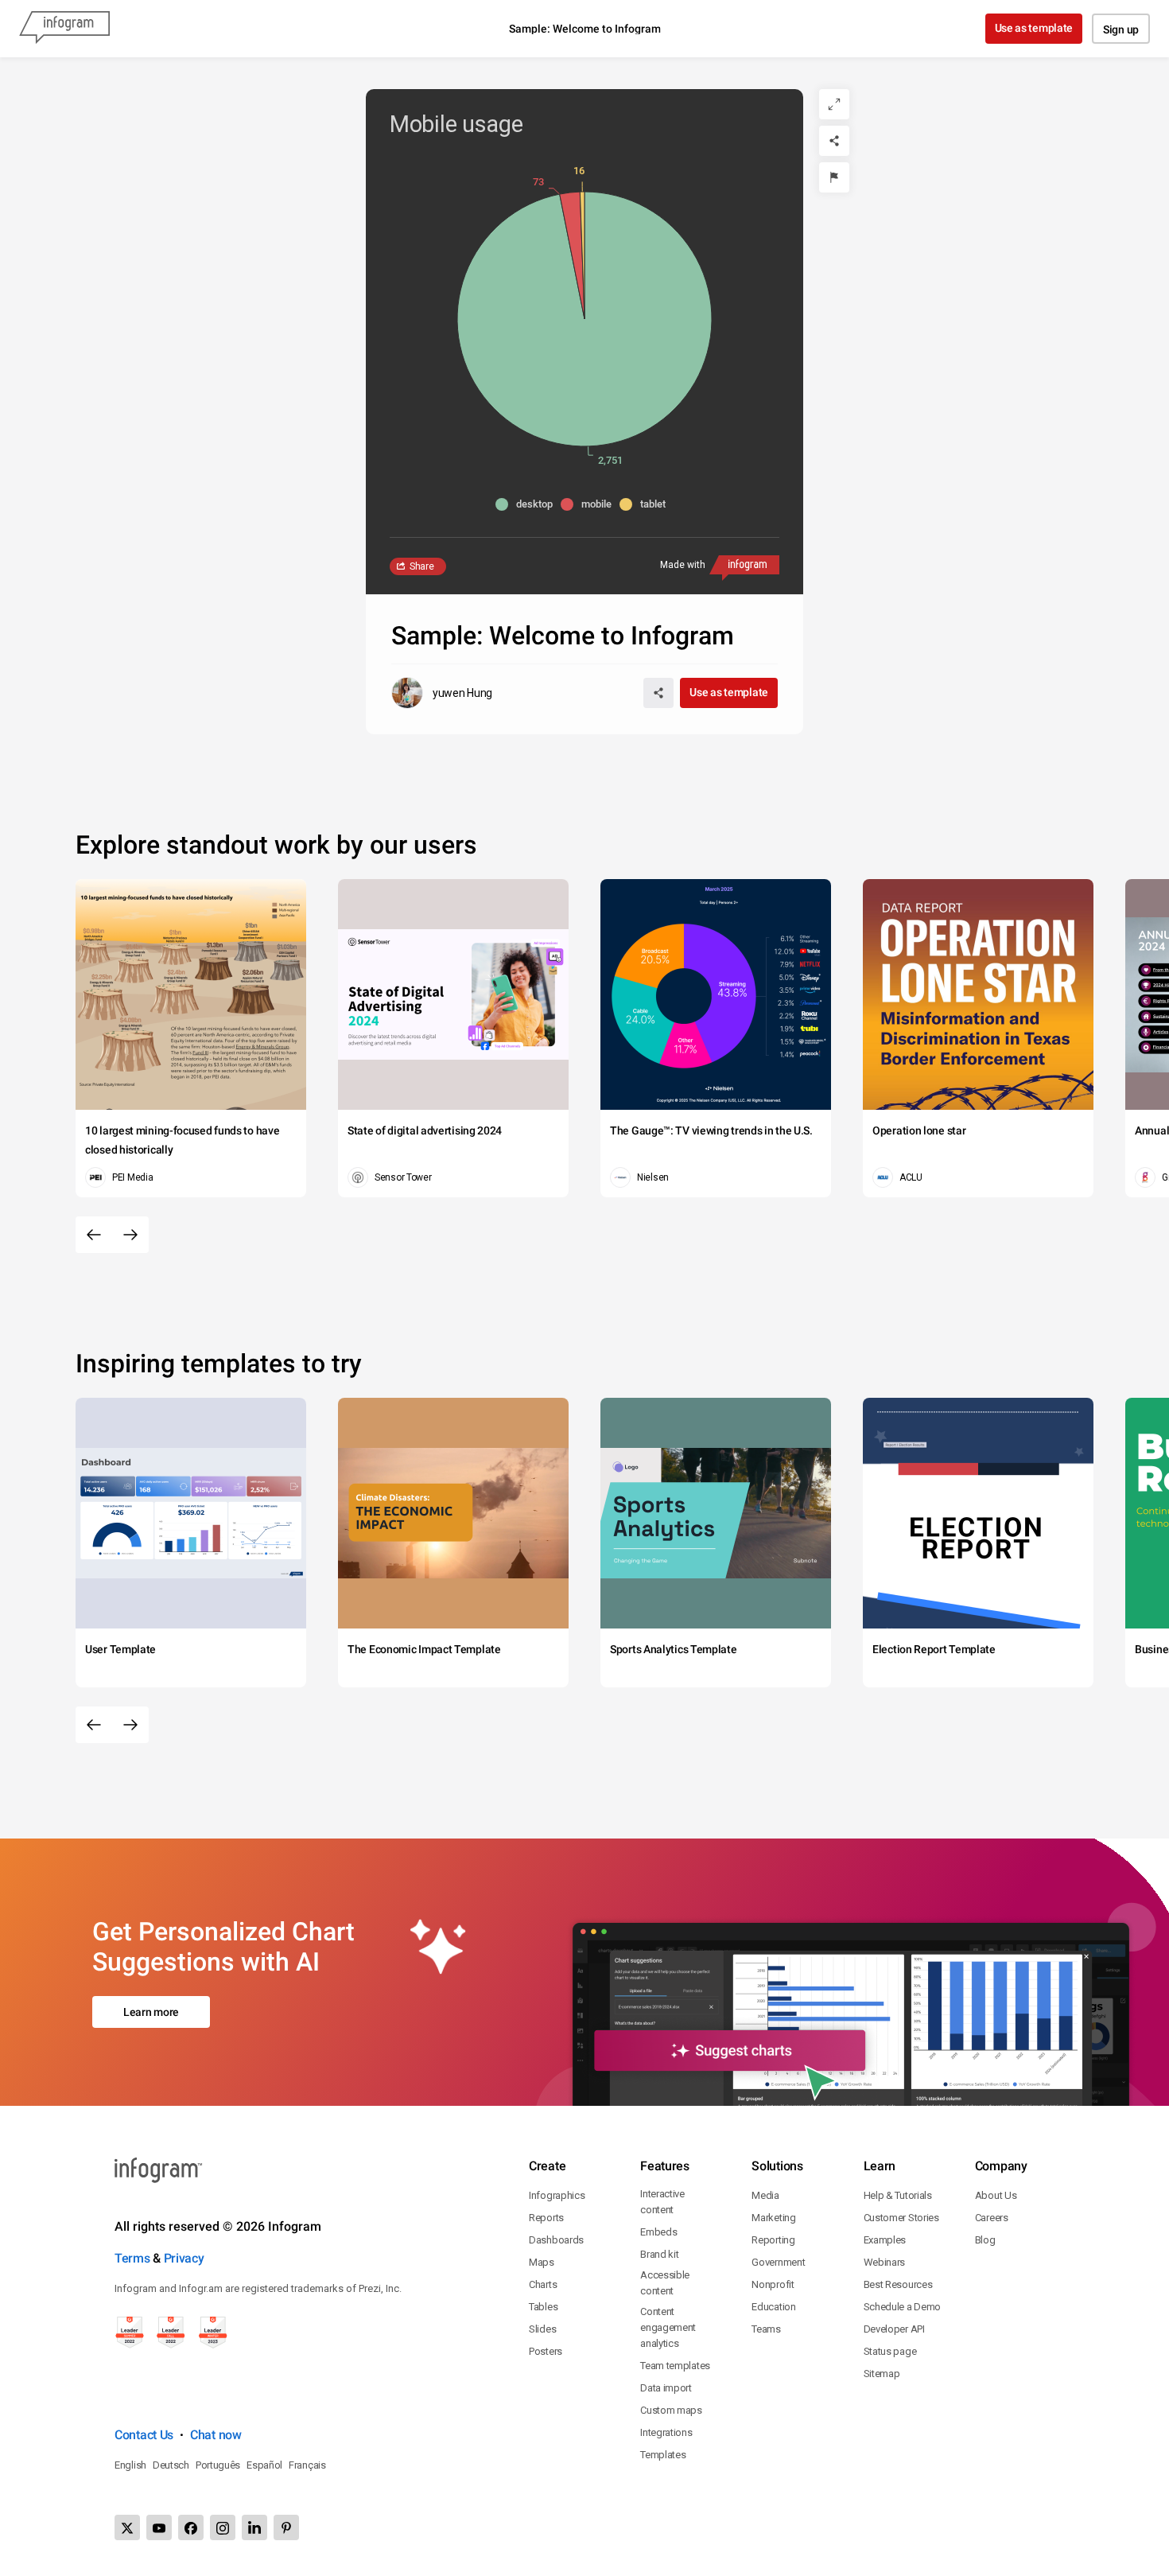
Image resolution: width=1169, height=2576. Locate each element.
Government (778, 2262)
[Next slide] (130, 1235)
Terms (132, 2258)
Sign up (1121, 29)
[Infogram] (64, 29)
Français (307, 2465)
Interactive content (662, 2202)
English (130, 2465)
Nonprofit (773, 2284)
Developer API (894, 2329)
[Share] (834, 141)
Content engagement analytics (668, 2327)
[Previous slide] (94, 1235)
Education (773, 2307)
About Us (996, 2195)
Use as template (1034, 28)
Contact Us (144, 2435)
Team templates (675, 2366)
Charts (543, 2284)
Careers (992, 2218)
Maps (542, 2262)
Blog (985, 2240)
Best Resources (898, 2284)
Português (218, 2465)
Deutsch (171, 2465)
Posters (546, 2351)
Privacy (184, 2258)
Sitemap (882, 2374)
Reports (546, 2218)
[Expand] (834, 104)
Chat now (216, 2435)
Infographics (557, 2195)
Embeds (658, 2232)
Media (765, 2195)
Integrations (666, 2432)
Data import (666, 2388)
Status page (890, 2351)
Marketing (773, 2218)
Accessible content (665, 2283)
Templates (663, 2455)
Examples (885, 2240)
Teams (766, 2329)
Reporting (773, 2240)
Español (264, 2465)
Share (422, 566)
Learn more (151, 2012)
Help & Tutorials (898, 2195)
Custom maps (671, 2410)
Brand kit (659, 2254)
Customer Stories (901, 2218)
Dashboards (556, 2240)
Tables (543, 2307)
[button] (528, 504)
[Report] (834, 177)
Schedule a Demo (903, 2307)
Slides (542, 2329)
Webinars (885, 2262)
